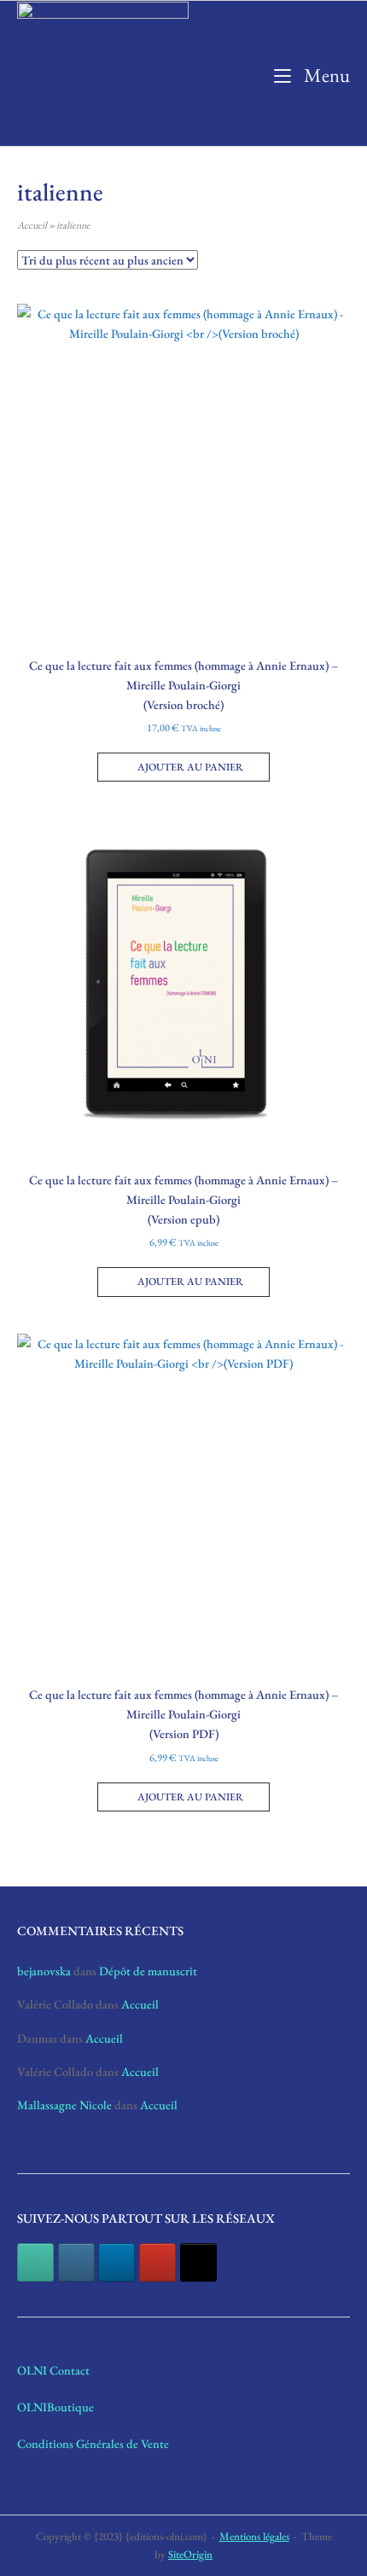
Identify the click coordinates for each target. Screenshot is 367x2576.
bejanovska (44, 1971)
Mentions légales (254, 2536)
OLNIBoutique (55, 2407)
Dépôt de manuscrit (148, 1971)
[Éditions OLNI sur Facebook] (35, 2262)
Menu (325, 75)
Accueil (32, 225)
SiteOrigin (190, 2554)
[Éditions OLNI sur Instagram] (76, 2262)
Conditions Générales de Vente (93, 2443)
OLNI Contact (53, 2370)
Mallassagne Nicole (64, 2105)
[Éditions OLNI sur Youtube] (157, 2262)
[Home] (103, 61)
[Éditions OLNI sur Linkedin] (117, 2262)
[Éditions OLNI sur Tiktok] (198, 2262)
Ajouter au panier (190, 767)
